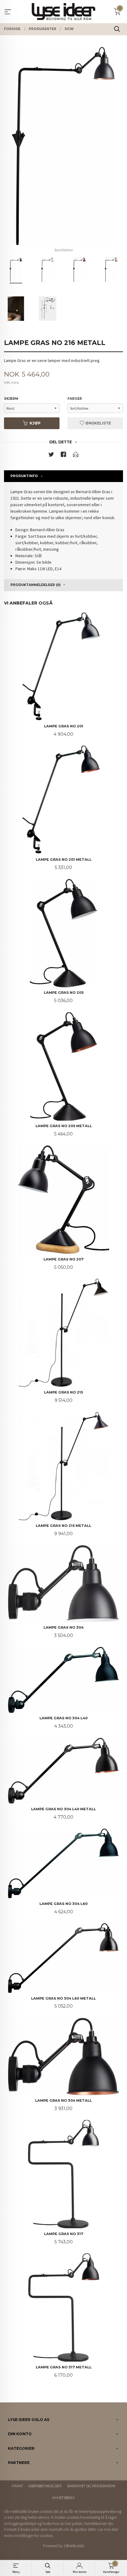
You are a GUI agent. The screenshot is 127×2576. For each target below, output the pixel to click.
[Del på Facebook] (63, 456)
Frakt (18, 2486)
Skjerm (11, 399)
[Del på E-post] (76, 456)
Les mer (104, 2529)
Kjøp (35, 423)
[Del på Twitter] (51, 456)
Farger (75, 399)
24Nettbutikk (74, 2546)
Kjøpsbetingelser (45, 2486)
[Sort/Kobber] (63, 146)
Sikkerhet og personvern (91, 2486)
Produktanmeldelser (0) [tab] (35, 585)
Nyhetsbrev (63, 2498)
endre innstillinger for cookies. (29, 2536)
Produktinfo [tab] (24, 476)
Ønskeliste (98, 423)
